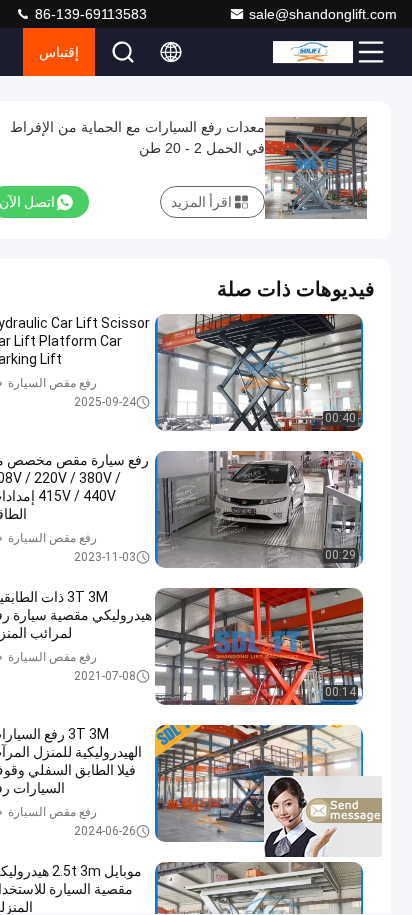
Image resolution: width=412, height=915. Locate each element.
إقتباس (59, 52)
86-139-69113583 (89, 14)
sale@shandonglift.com (323, 14)
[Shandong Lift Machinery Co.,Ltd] (313, 52)
